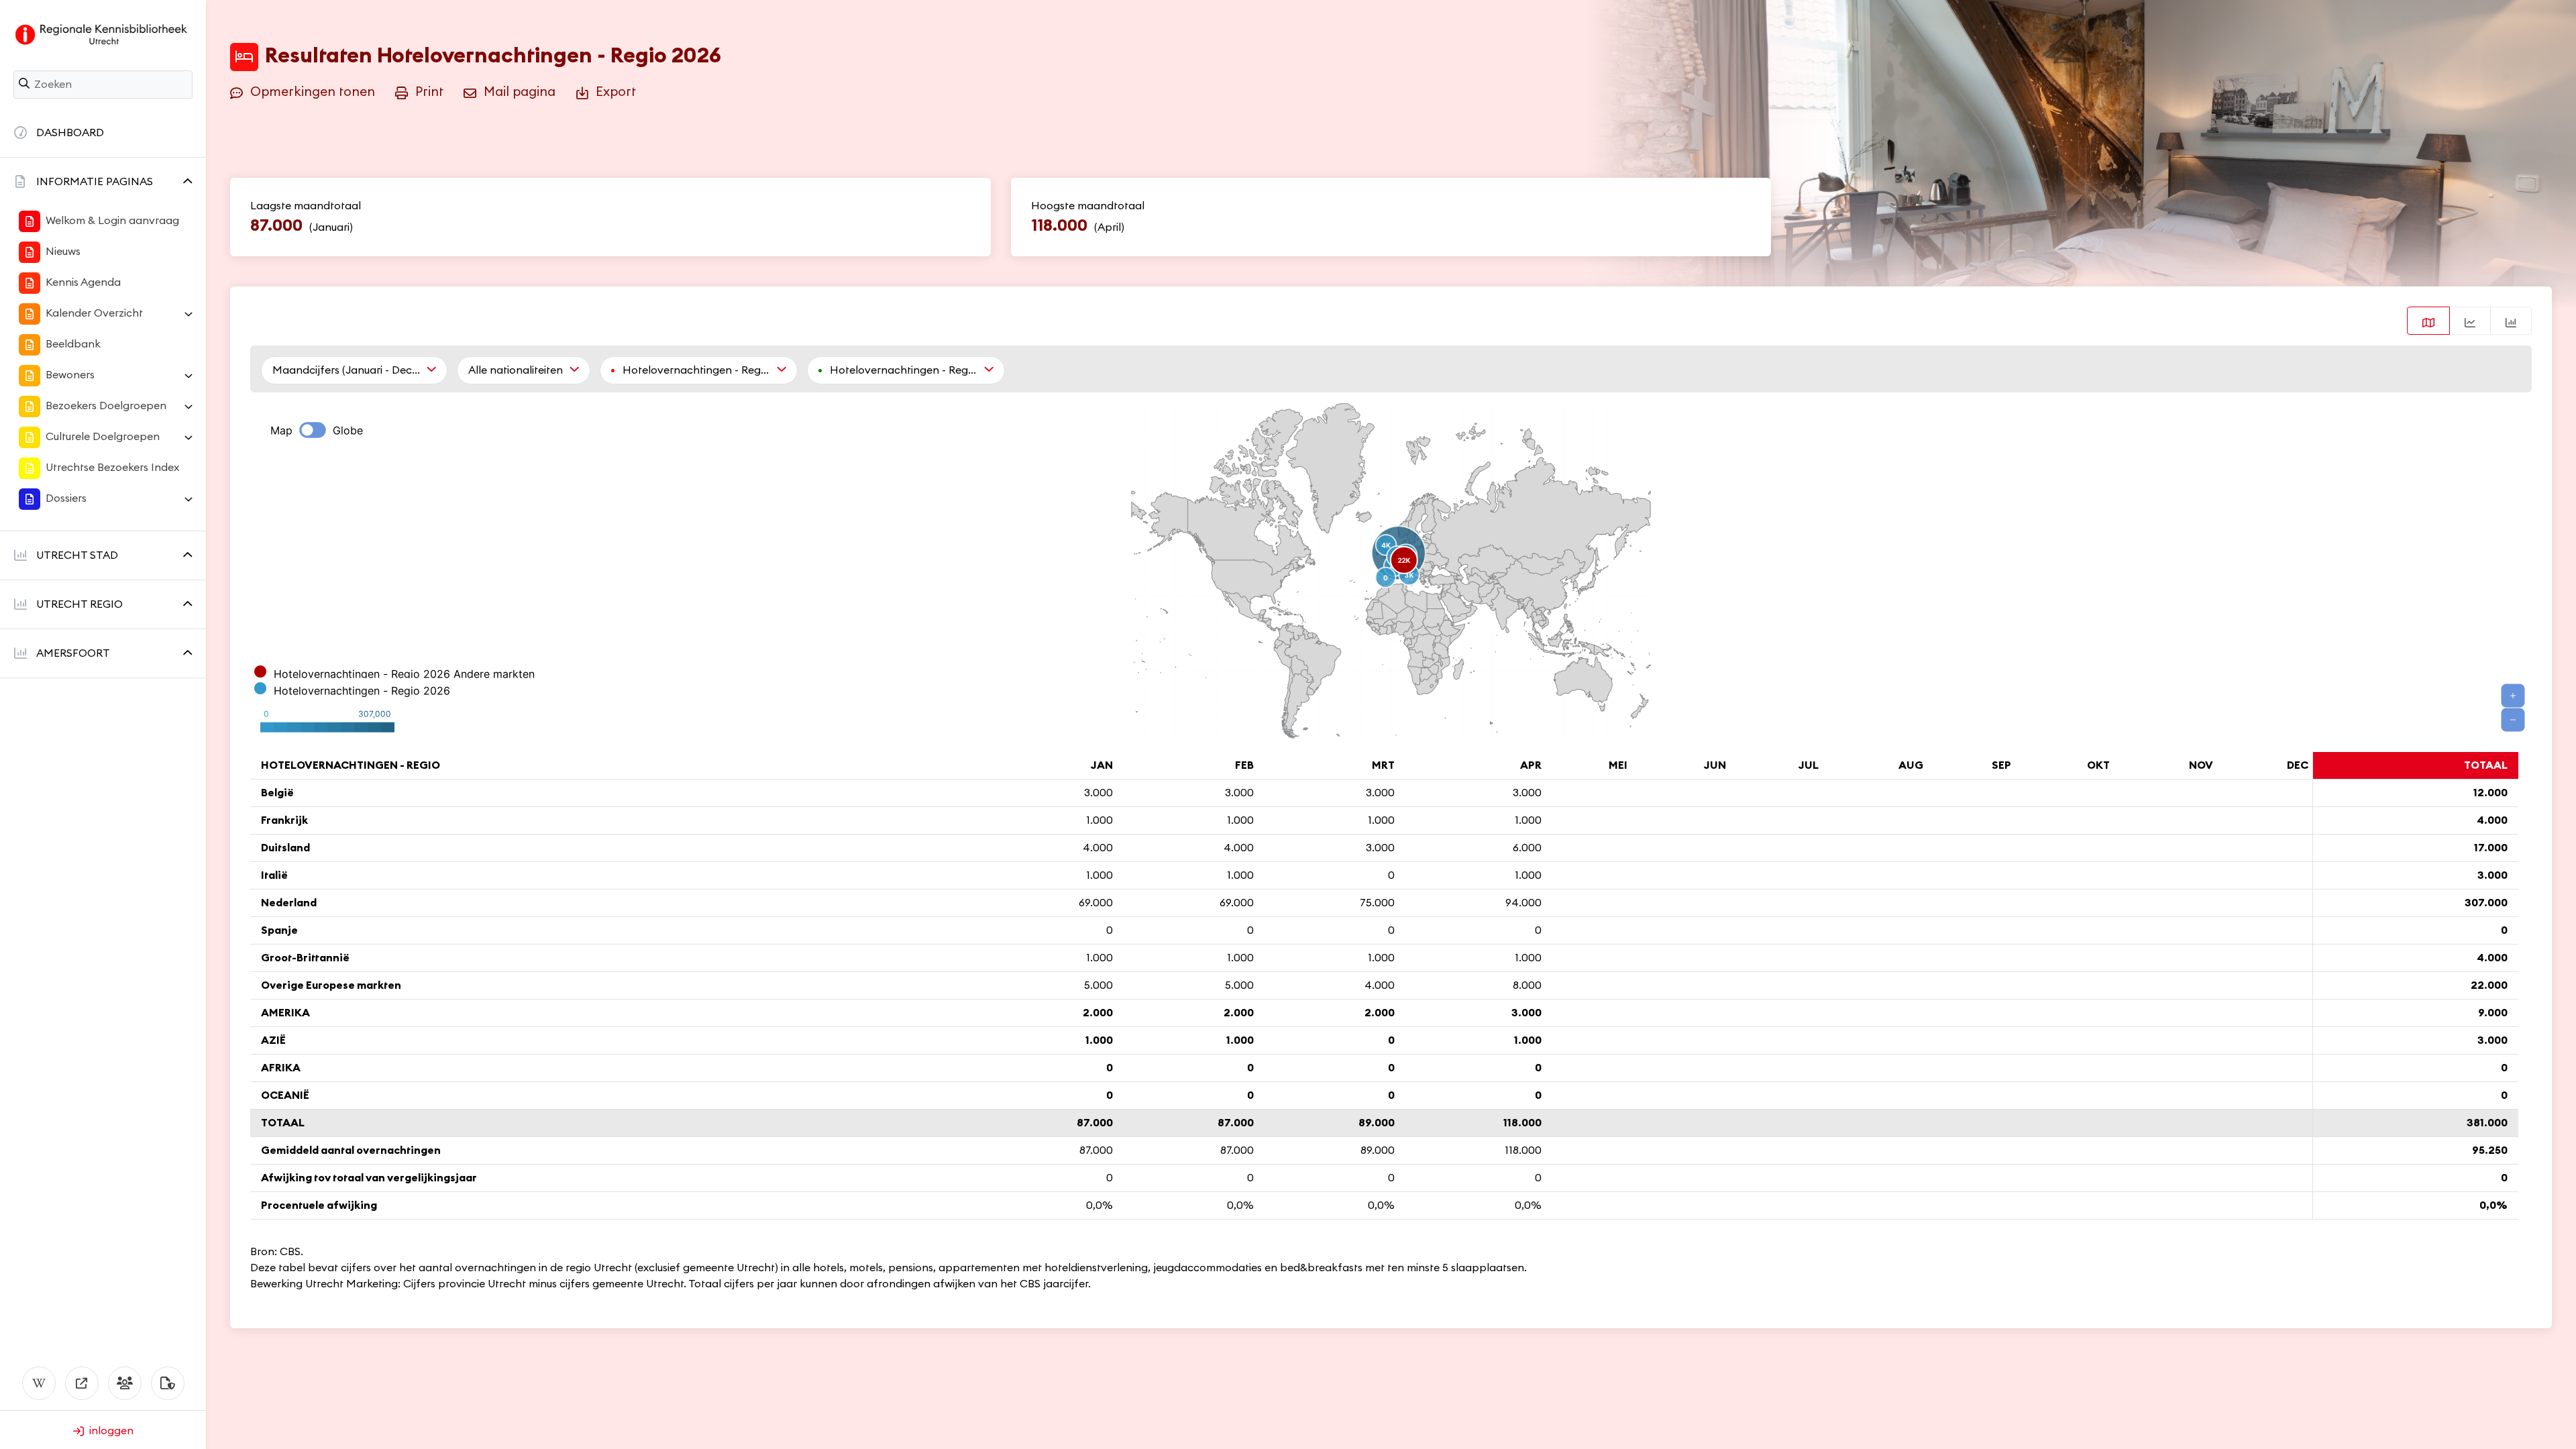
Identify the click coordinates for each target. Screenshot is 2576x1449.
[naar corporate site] (82, 1383)
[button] (103, 182)
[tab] (2428, 321)
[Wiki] (39, 1383)
